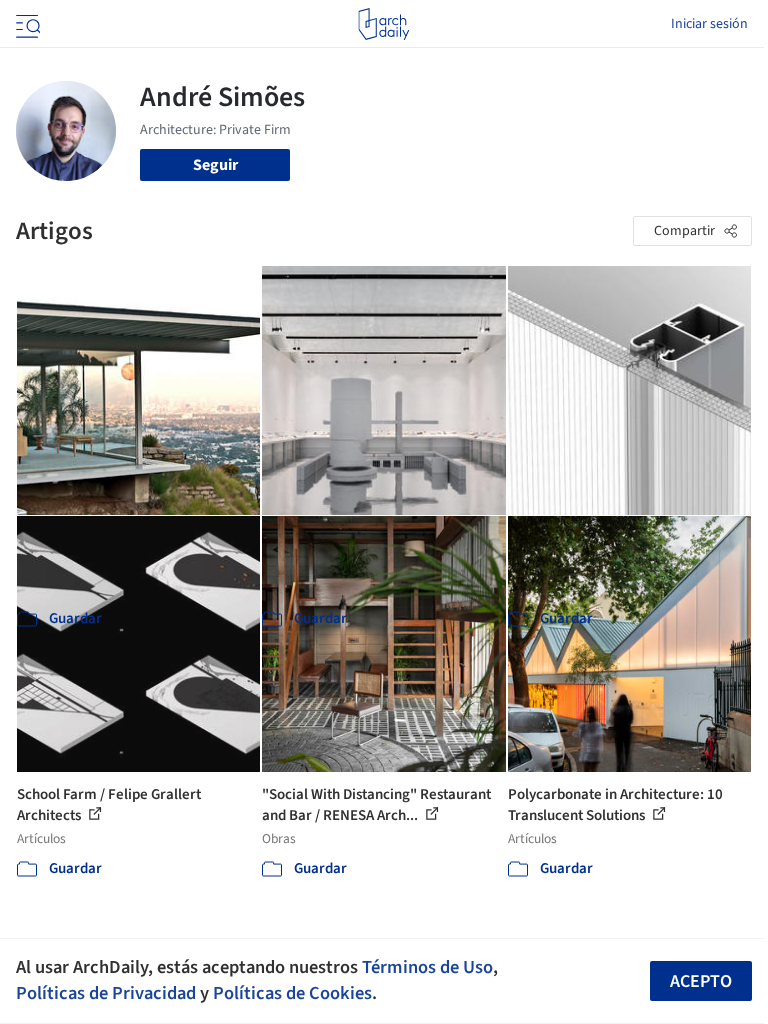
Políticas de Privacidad (106, 993)
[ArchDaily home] (383, 24)
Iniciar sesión (709, 24)
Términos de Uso (427, 967)
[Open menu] (26, 24)
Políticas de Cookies (292, 993)
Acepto (701, 981)
